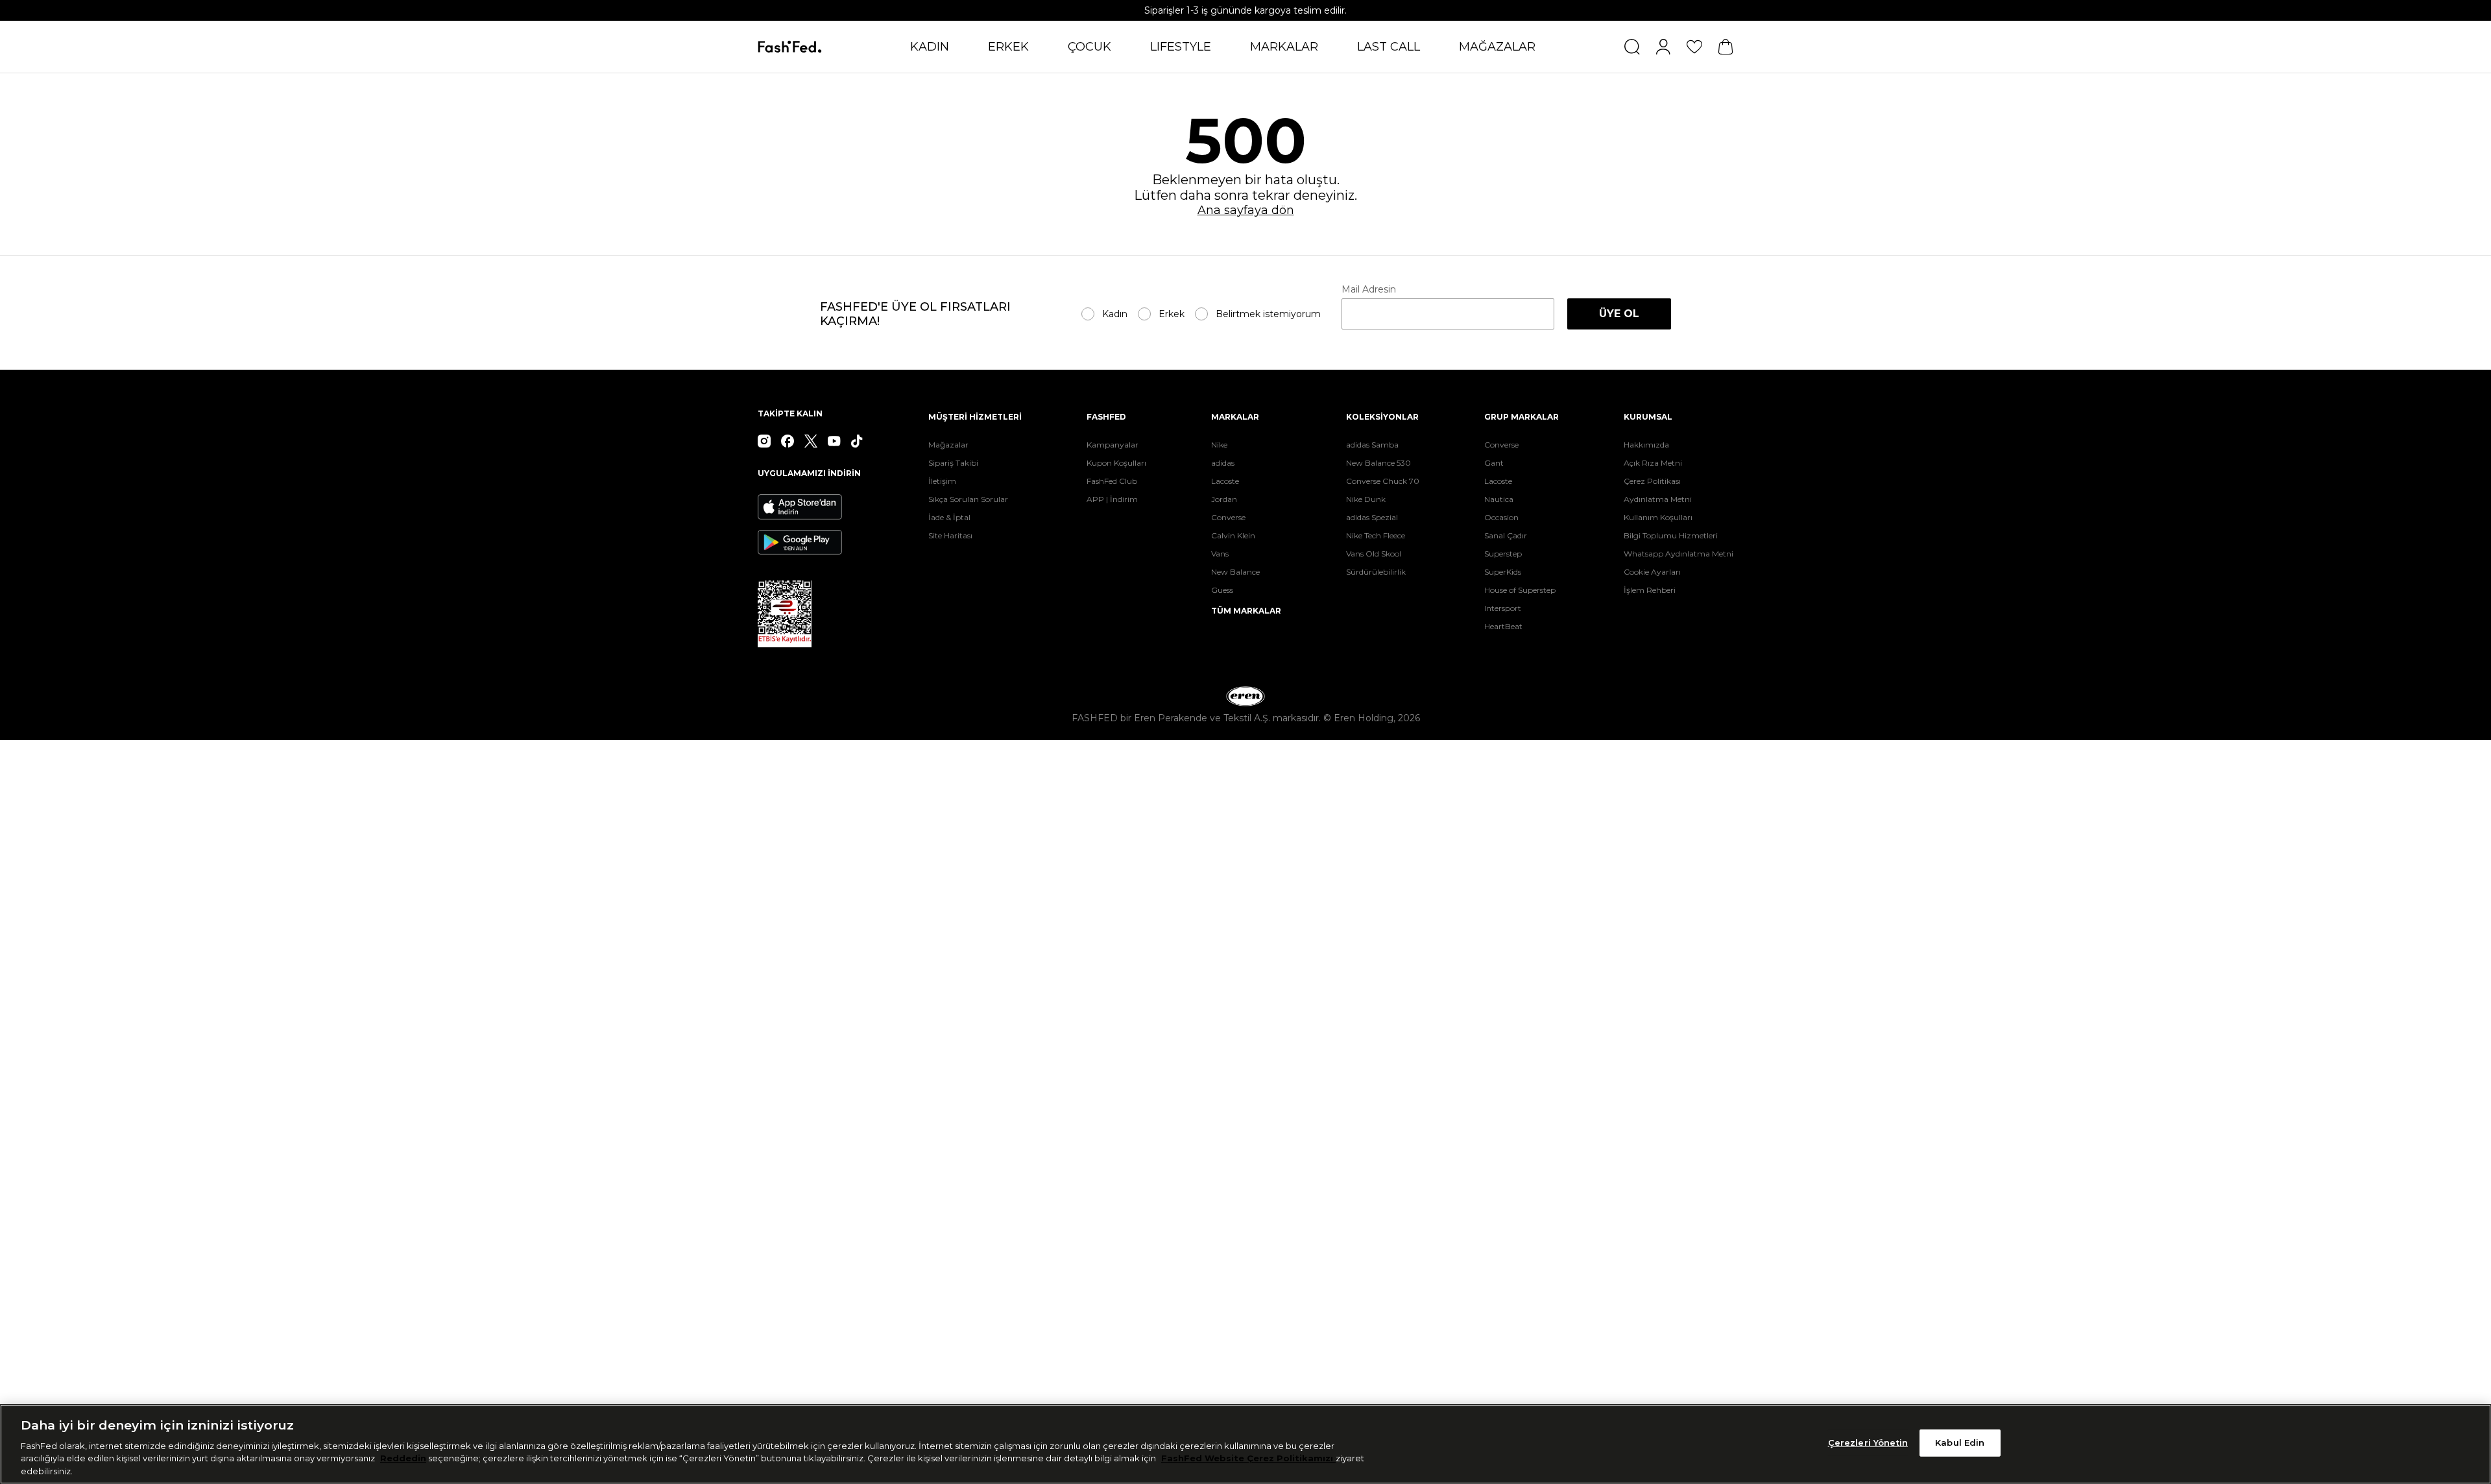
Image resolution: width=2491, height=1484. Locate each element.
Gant (1494, 463)
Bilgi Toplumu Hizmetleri (1671, 535)
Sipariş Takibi (953, 463)
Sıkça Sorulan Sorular (968, 499)
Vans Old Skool (1374, 554)
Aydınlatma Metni (1658, 499)
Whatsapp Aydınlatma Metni (1679, 554)
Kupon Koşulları (1116, 463)
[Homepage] (790, 47)
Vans (1220, 554)
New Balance (1235, 572)
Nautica (1499, 499)
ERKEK (1008, 47)
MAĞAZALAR (1497, 47)
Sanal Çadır (1506, 535)
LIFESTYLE (1181, 47)
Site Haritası (950, 535)
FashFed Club (1112, 481)
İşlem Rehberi (1650, 590)
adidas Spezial (1372, 517)
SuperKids (1503, 572)
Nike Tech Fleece (1376, 535)
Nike (1219, 445)
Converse (1228, 517)
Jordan (1224, 499)
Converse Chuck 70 (1383, 481)
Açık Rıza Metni (1653, 463)
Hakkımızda (1646, 445)
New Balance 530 (1378, 463)
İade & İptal (949, 517)
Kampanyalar (1113, 445)
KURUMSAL (1648, 417)
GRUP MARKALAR (1522, 417)
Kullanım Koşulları (1658, 517)
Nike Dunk (1366, 499)
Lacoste (1225, 481)
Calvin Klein (1233, 535)
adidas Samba (1372, 445)
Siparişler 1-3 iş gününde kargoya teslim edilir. (1245, 10)
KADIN (930, 47)
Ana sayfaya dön (1246, 210)
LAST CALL (1389, 47)
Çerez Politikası (1652, 481)
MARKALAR (1284, 47)
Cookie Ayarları (1652, 572)
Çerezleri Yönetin (1868, 1442)
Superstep (1503, 554)
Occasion (1501, 517)
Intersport (1503, 608)
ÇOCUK (1089, 47)
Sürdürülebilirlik (1376, 572)
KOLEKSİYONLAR (1382, 417)
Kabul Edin (1960, 1442)
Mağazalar (948, 445)
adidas (1223, 463)
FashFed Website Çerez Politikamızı (1248, 1458)
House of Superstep (1520, 590)
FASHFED (1106, 417)
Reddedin (403, 1458)
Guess (1222, 590)
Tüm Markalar (1246, 611)
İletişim (942, 481)
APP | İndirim (1112, 499)
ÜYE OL (1619, 314)
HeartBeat (1503, 626)
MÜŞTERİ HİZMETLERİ (975, 417)
